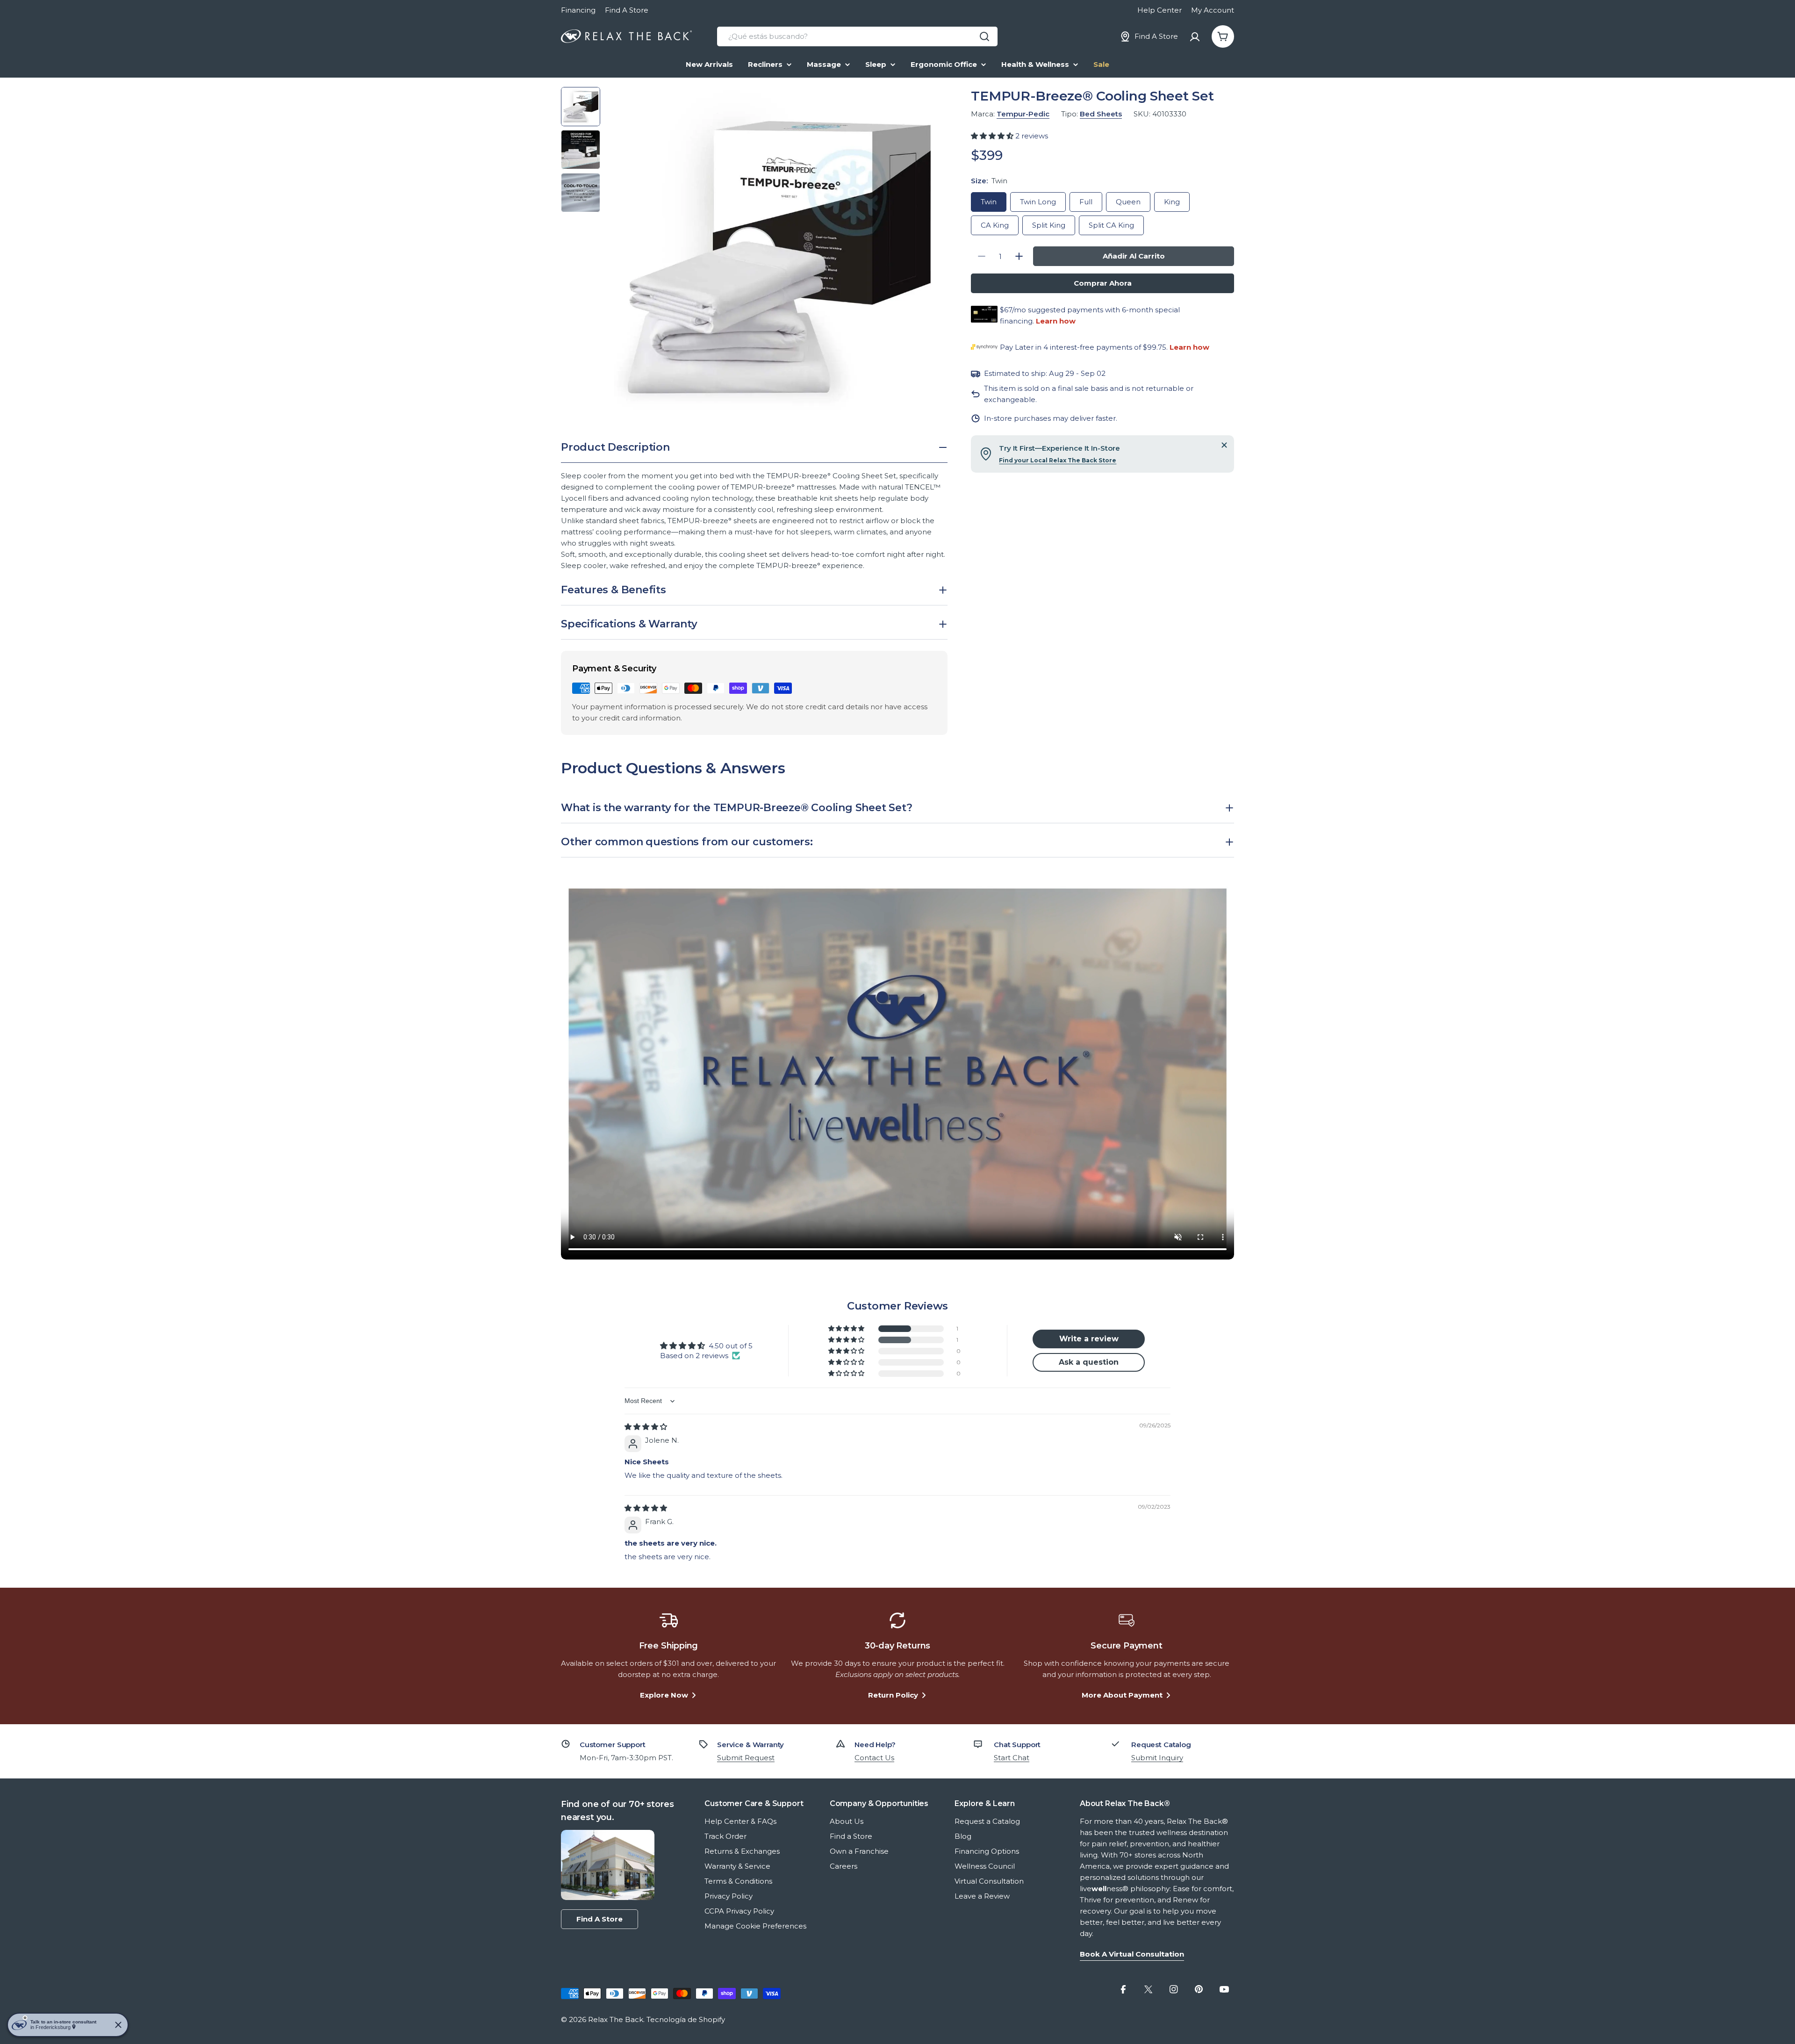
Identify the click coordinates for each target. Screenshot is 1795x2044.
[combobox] (857, 36)
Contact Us (874, 1758)
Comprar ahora (1103, 283)
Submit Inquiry (1157, 1758)
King (1172, 202)
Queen (1128, 202)
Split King (1049, 225)
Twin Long (1038, 202)
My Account (1213, 10)
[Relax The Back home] (626, 36)
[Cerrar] (1224, 445)
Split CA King (1111, 225)
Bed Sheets (1101, 114)
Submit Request (746, 1758)
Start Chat (1012, 1758)
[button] (993, 136)
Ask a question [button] (1089, 1362)
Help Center (1160, 10)
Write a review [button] (1089, 1339)
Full (1086, 202)
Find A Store (627, 10)
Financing (578, 10)
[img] (646, 1427)
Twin (989, 202)
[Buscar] (984, 36)
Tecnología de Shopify (686, 2019)
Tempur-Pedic (1023, 114)
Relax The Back (616, 2019)
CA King (995, 225)
